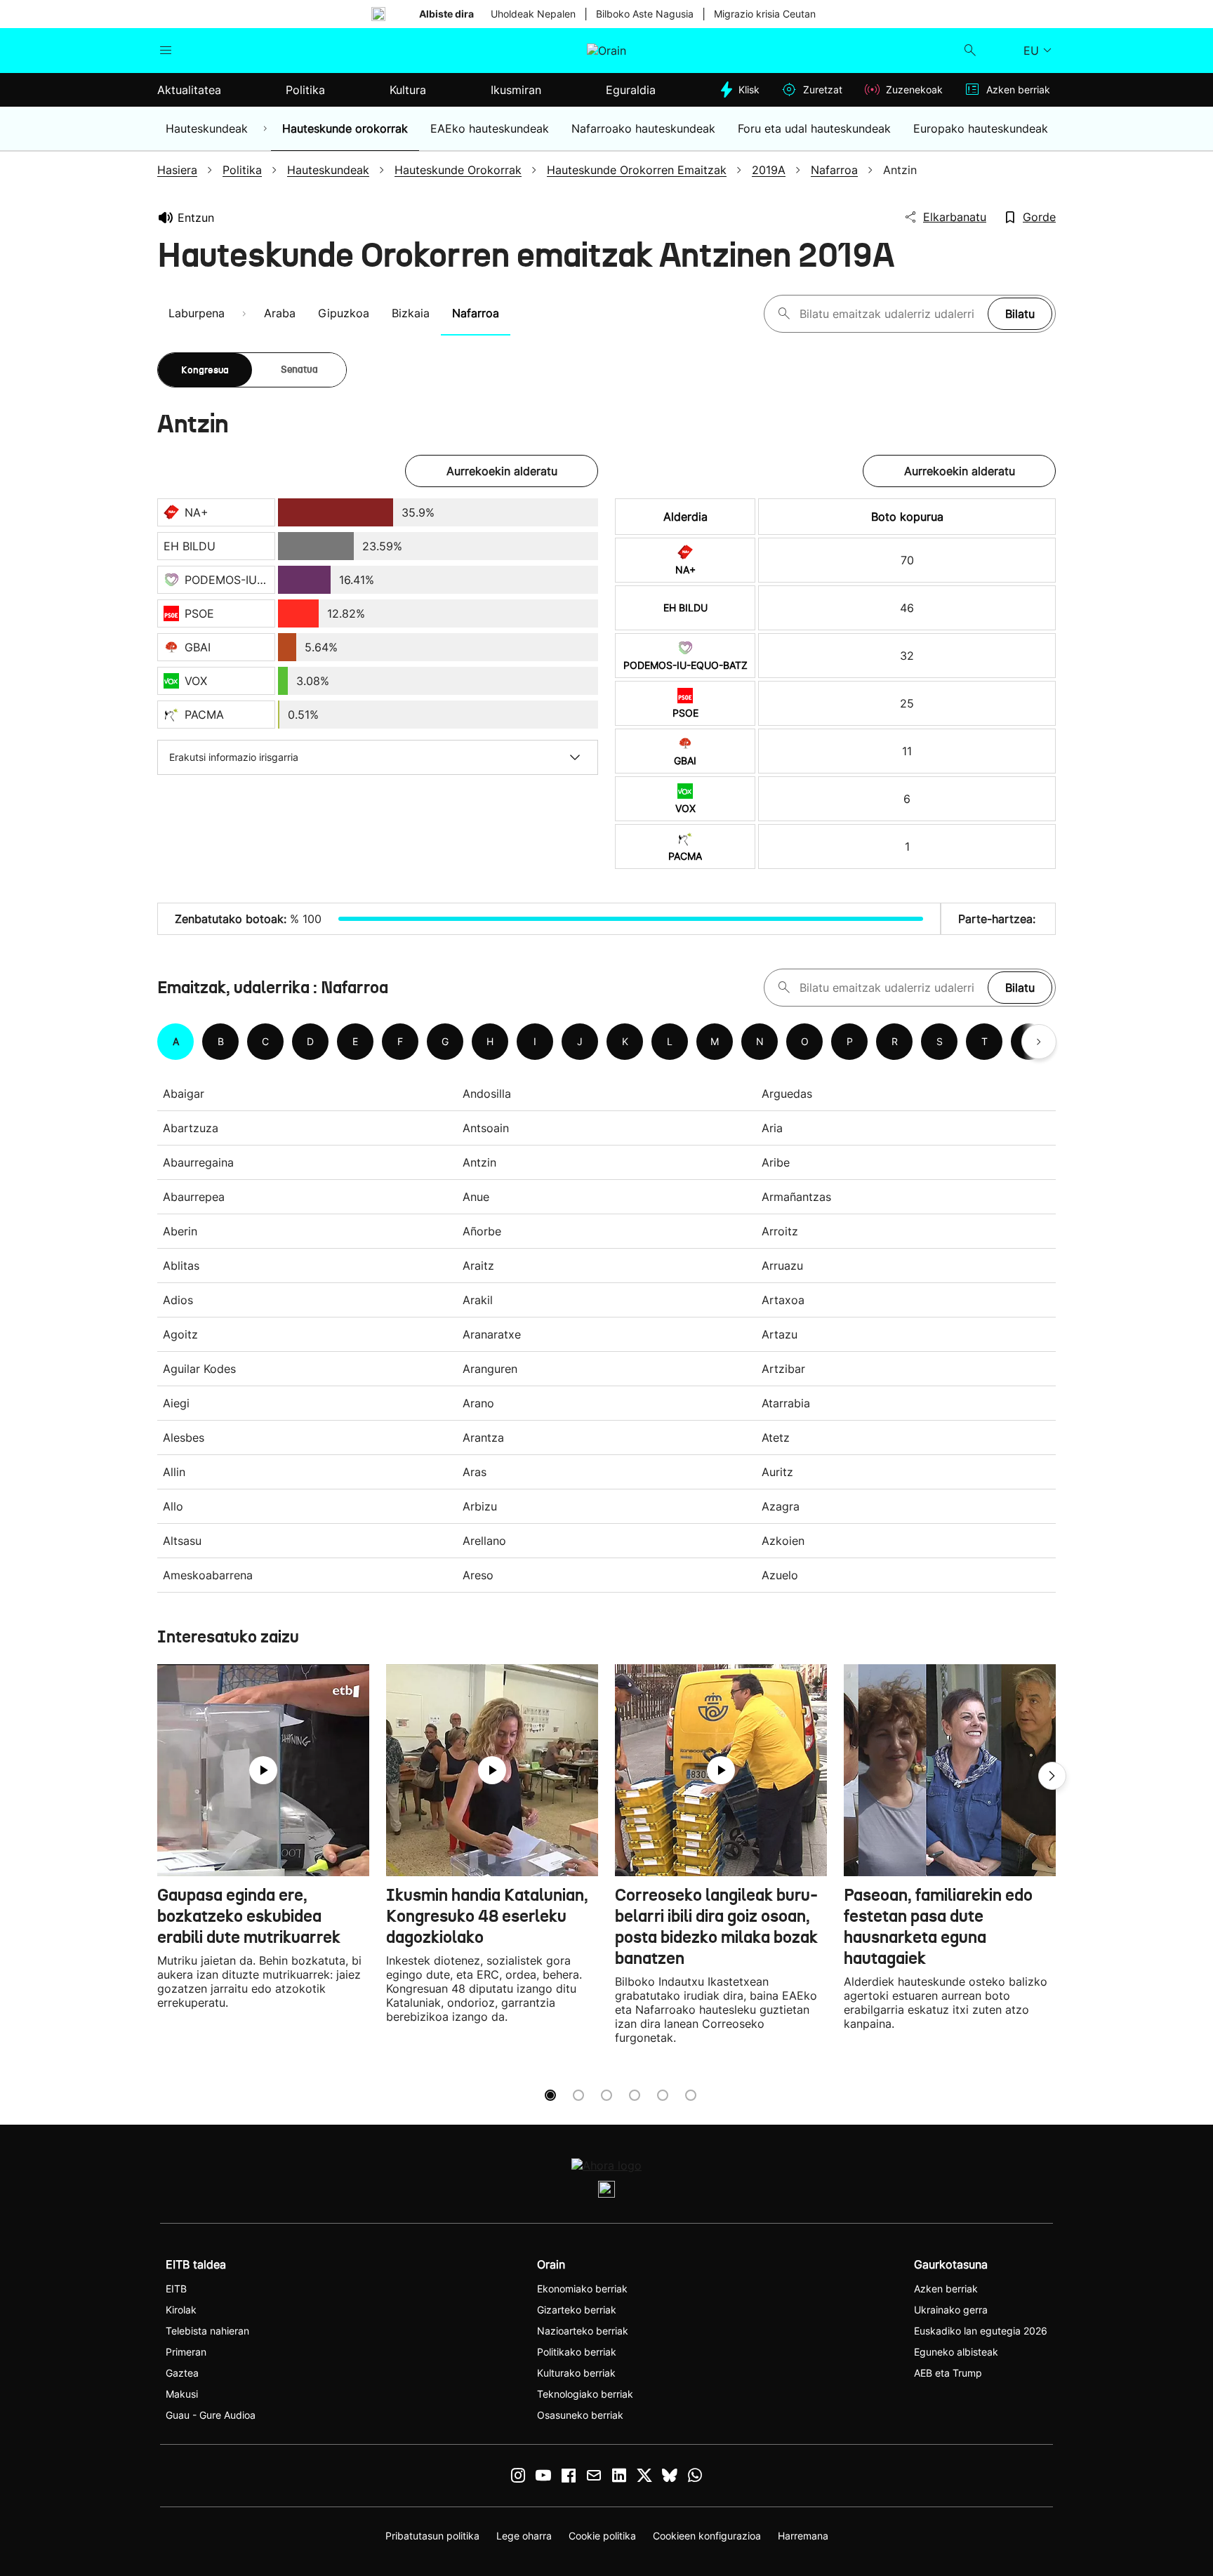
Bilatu (1020, 314)
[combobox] (890, 314)
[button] (1052, 1776)
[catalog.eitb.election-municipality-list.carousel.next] (1039, 1042)
